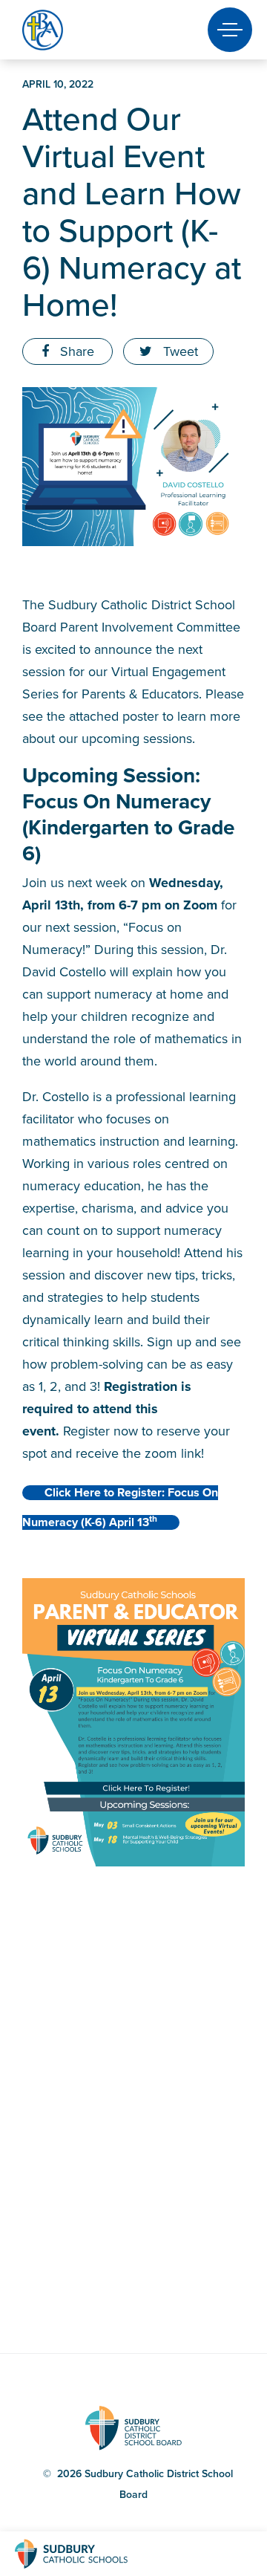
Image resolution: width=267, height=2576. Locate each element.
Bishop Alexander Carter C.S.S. (68, 30)
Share (75, 351)
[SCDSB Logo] (85, 2554)
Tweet (179, 351)
